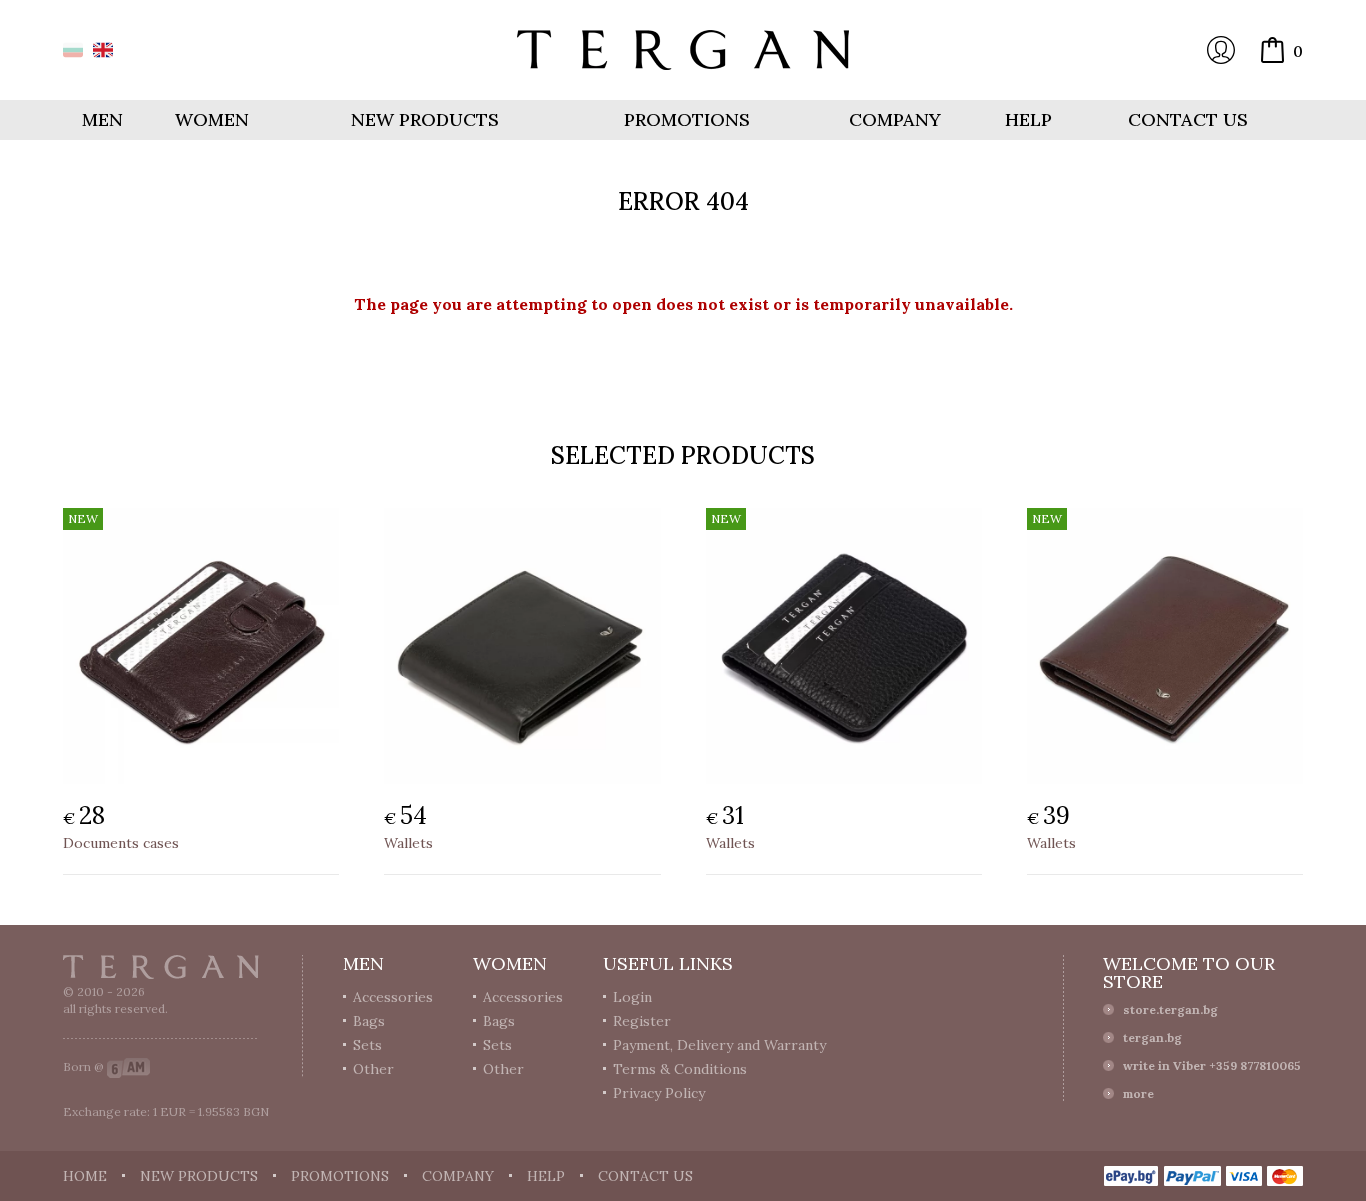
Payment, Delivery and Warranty (719, 1045)
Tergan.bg (161, 967)
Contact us (1188, 119)
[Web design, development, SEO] (128, 1066)
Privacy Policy (659, 1093)
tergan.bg (1152, 1037)
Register (642, 1021)
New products (425, 119)
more (1138, 1093)
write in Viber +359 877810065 (1212, 1065)
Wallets (408, 843)
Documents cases (121, 843)
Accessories (393, 997)
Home (85, 1176)
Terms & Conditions (680, 1069)
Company (895, 119)
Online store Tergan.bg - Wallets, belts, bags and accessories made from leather (683, 50)
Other (373, 1069)
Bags (369, 1021)
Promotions (687, 119)
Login (1221, 50)
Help (1028, 119)
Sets (367, 1045)
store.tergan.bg (1170, 1009)
